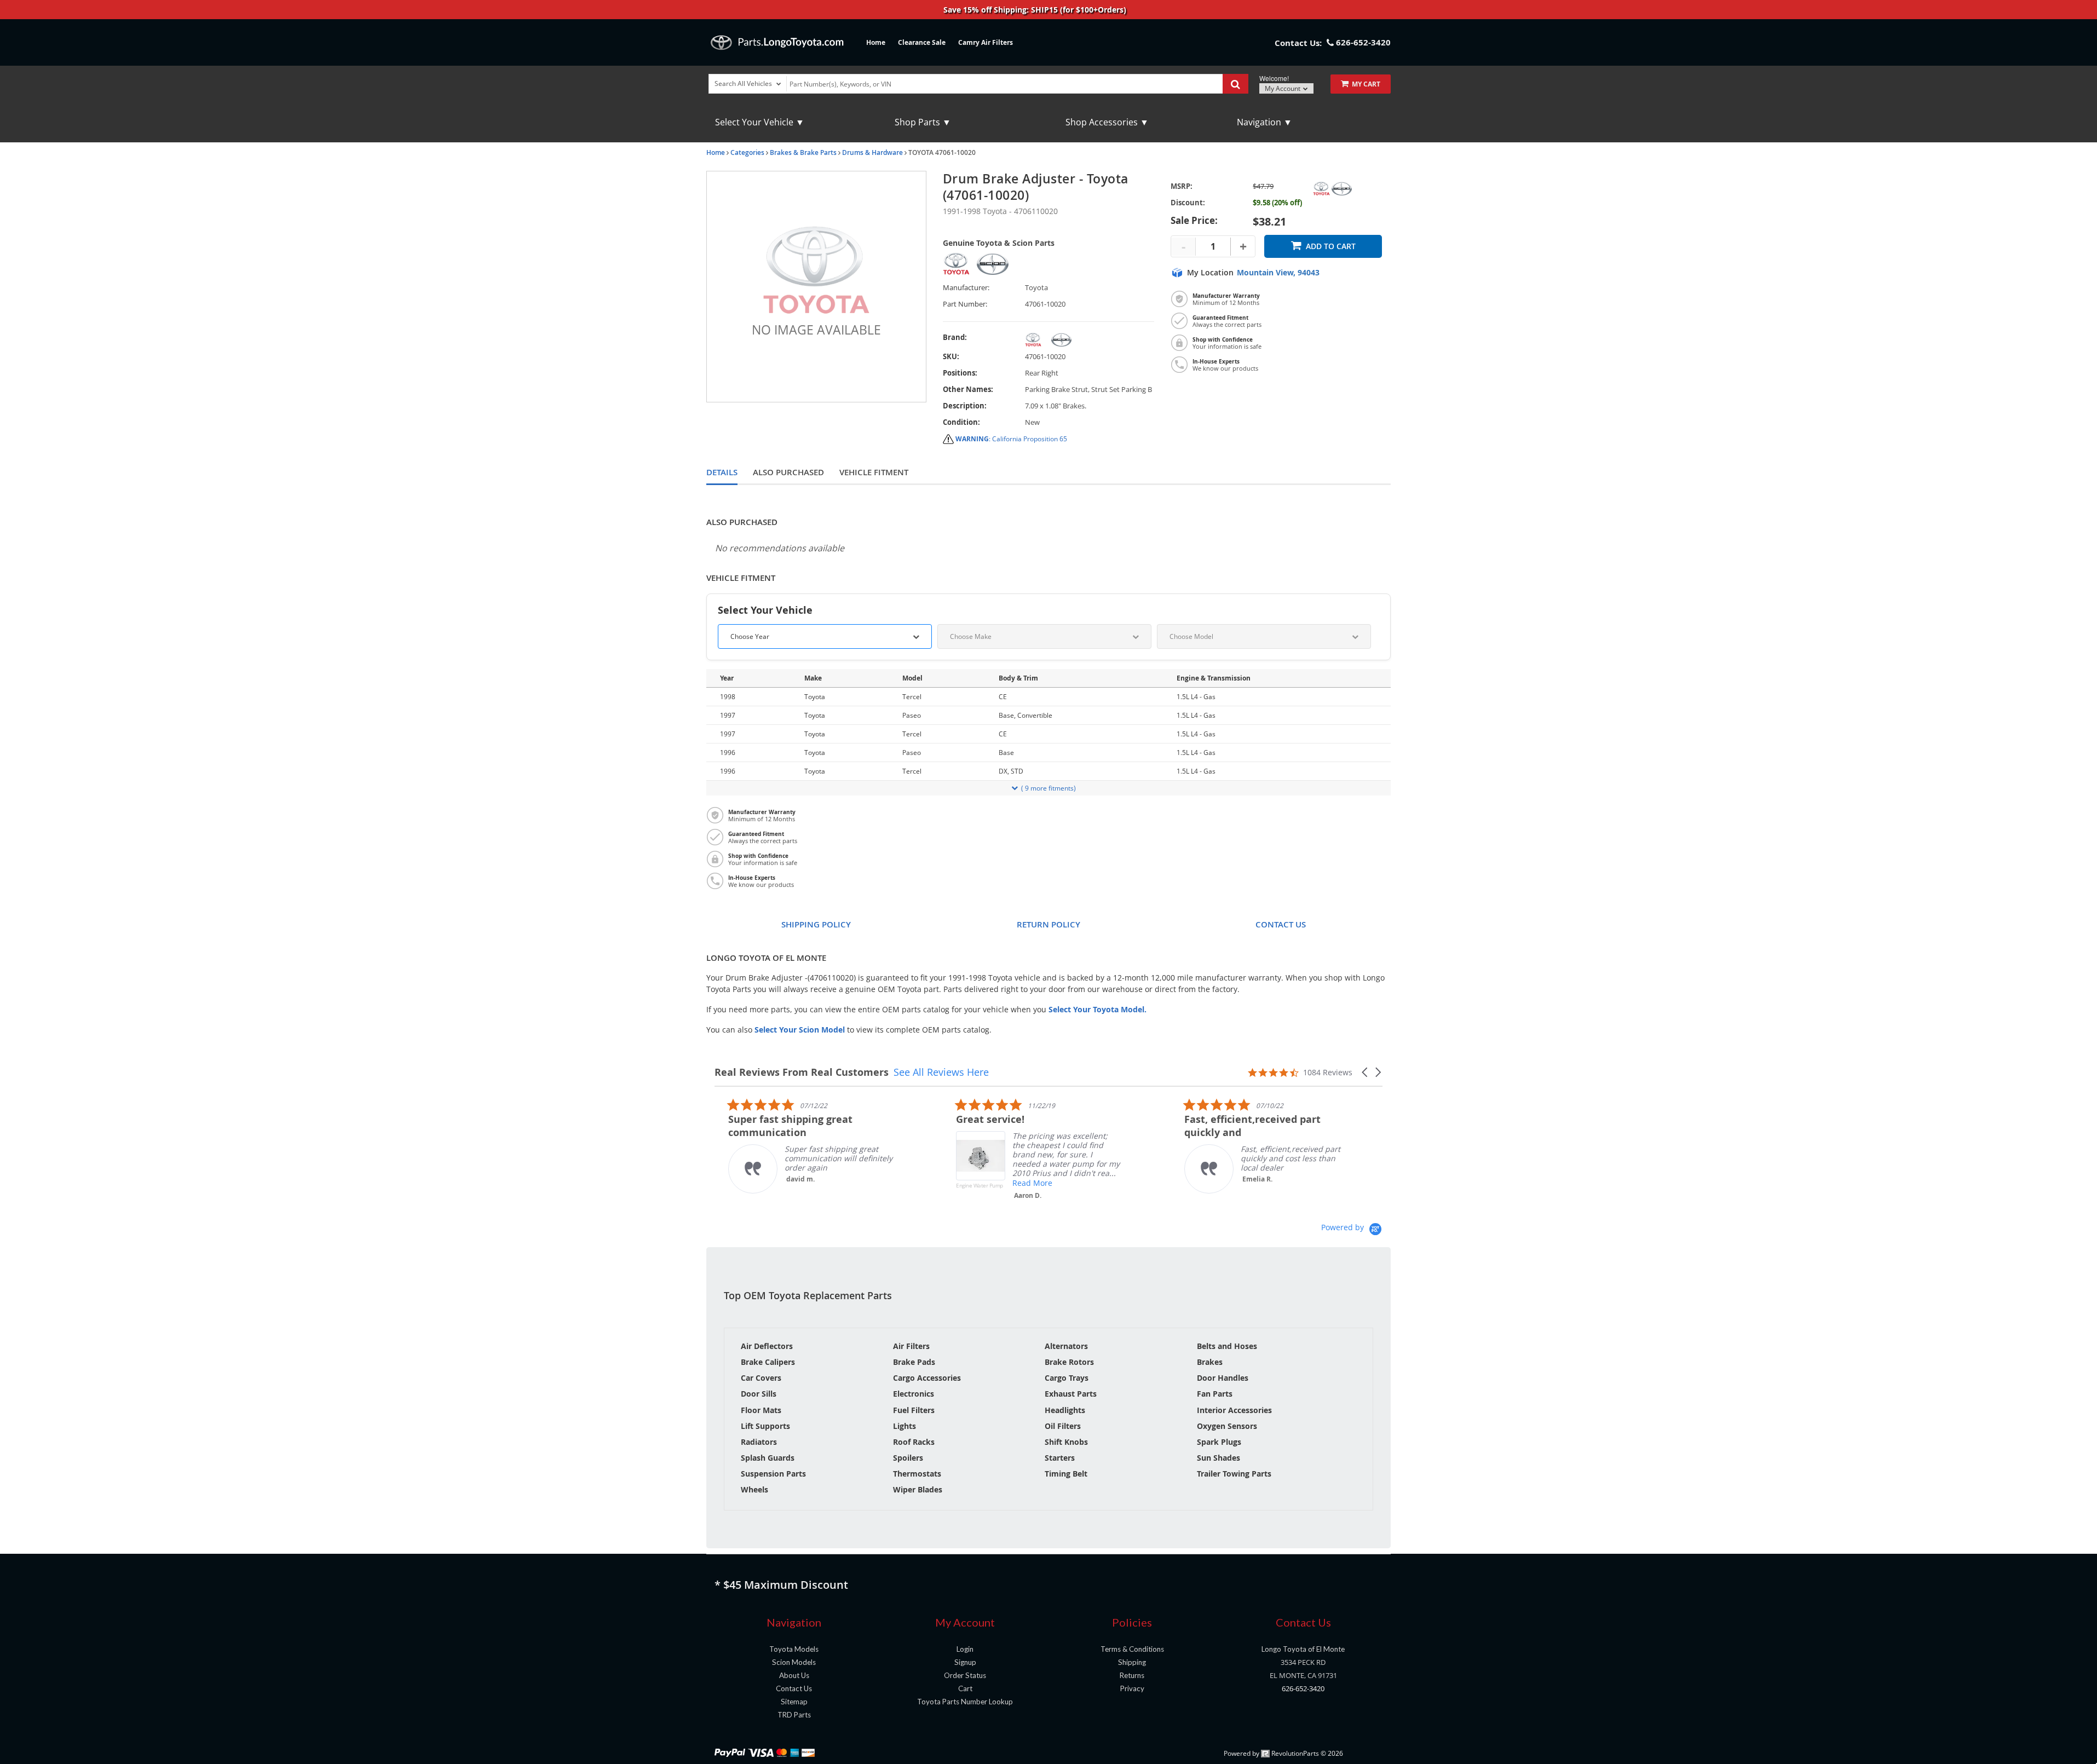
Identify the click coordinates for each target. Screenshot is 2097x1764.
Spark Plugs (1219, 1442)
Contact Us (1281, 924)
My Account (1283, 88)
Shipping (1132, 1662)
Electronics (914, 1394)
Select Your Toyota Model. (1098, 1009)
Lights (905, 1426)
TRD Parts (794, 1715)
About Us (794, 1675)
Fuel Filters (914, 1410)
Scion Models (794, 1662)
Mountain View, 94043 (1278, 273)
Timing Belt (1066, 1474)
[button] (1366, 1072)
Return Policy (1048, 924)
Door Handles (1223, 1378)
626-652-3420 (1303, 1688)
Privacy (1132, 1688)
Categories (747, 152)
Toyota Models (794, 1649)
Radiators (759, 1442)
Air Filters (911, 1346)
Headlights (1065, 1410)
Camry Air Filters (986, 42)
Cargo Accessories (927, 1378)
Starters (1060, 1458)
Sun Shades (1219, 1458)
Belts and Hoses (1227, 1346)
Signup (965, 1662)
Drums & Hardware (872, 152)
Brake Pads (914, 1362)
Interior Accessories (1234, 1410)
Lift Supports (765, 1426)
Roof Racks (914, 1442)
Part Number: (965, 304)
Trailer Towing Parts (1234, 1474)
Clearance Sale (922, 42)
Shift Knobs (1066, 1442)
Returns (1132, 1675)
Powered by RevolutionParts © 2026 (1283, 1753)
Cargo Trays (1067, 1378)
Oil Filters (1063, 1426)
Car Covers (761, 1378)
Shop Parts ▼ (923, 122)
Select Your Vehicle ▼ (760, 122)
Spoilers (908, 1458)
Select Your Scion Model (800, 1030)
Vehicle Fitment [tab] (874, 472)
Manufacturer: (966, 288)
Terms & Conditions (1132, 1649)
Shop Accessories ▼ (1107, 122)
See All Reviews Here (941, 1072)
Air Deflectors (767, 1346)
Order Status (965, 1675)
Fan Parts (1215, 1394)
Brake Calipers (768, 1362)
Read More (1019, 1183)
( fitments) (1048, 788)
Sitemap (794, 1702)
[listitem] (797, 1146)
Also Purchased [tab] (788, 472)
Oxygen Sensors (1227, 1426)
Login (965, 1649)
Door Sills (759, 1394)
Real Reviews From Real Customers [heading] (802, 1072)
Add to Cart (1331, 246)
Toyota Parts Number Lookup (965, 1702)
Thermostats (917, 1474)
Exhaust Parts (1071, 1394)
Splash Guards (768, 1458)
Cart (965, 1688)
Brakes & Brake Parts (803, 152)
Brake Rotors (1069, 1362)
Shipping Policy (816, 924)
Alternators (1066, 1346)
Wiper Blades (918, 1489)
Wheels (754, 1489)
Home (876, 42)
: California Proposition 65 (1011, 439)
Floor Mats (761, 1410)
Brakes (1210, 1362)
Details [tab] (722, 472)
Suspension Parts (773, 1474)
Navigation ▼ (1264, 122)
